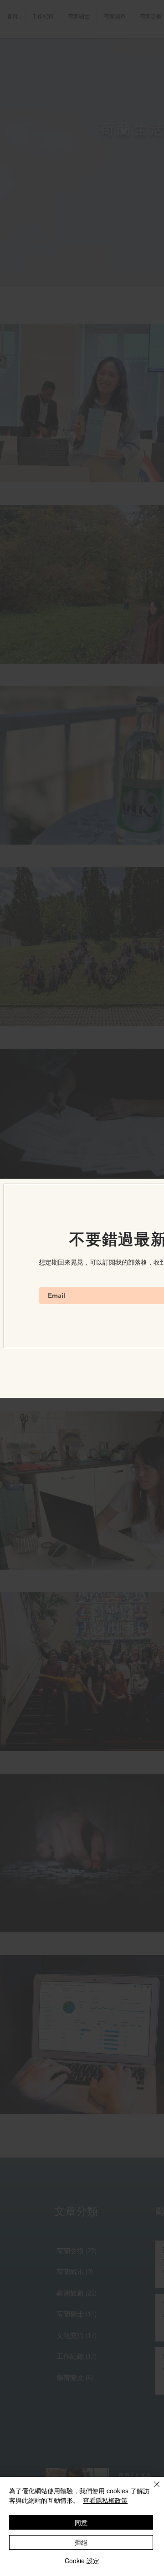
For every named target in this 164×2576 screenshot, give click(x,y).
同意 (81, 2522)
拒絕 (81, 2542)
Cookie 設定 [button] (82, 2561)
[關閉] (151, 2490)
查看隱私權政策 (105, 2500)
